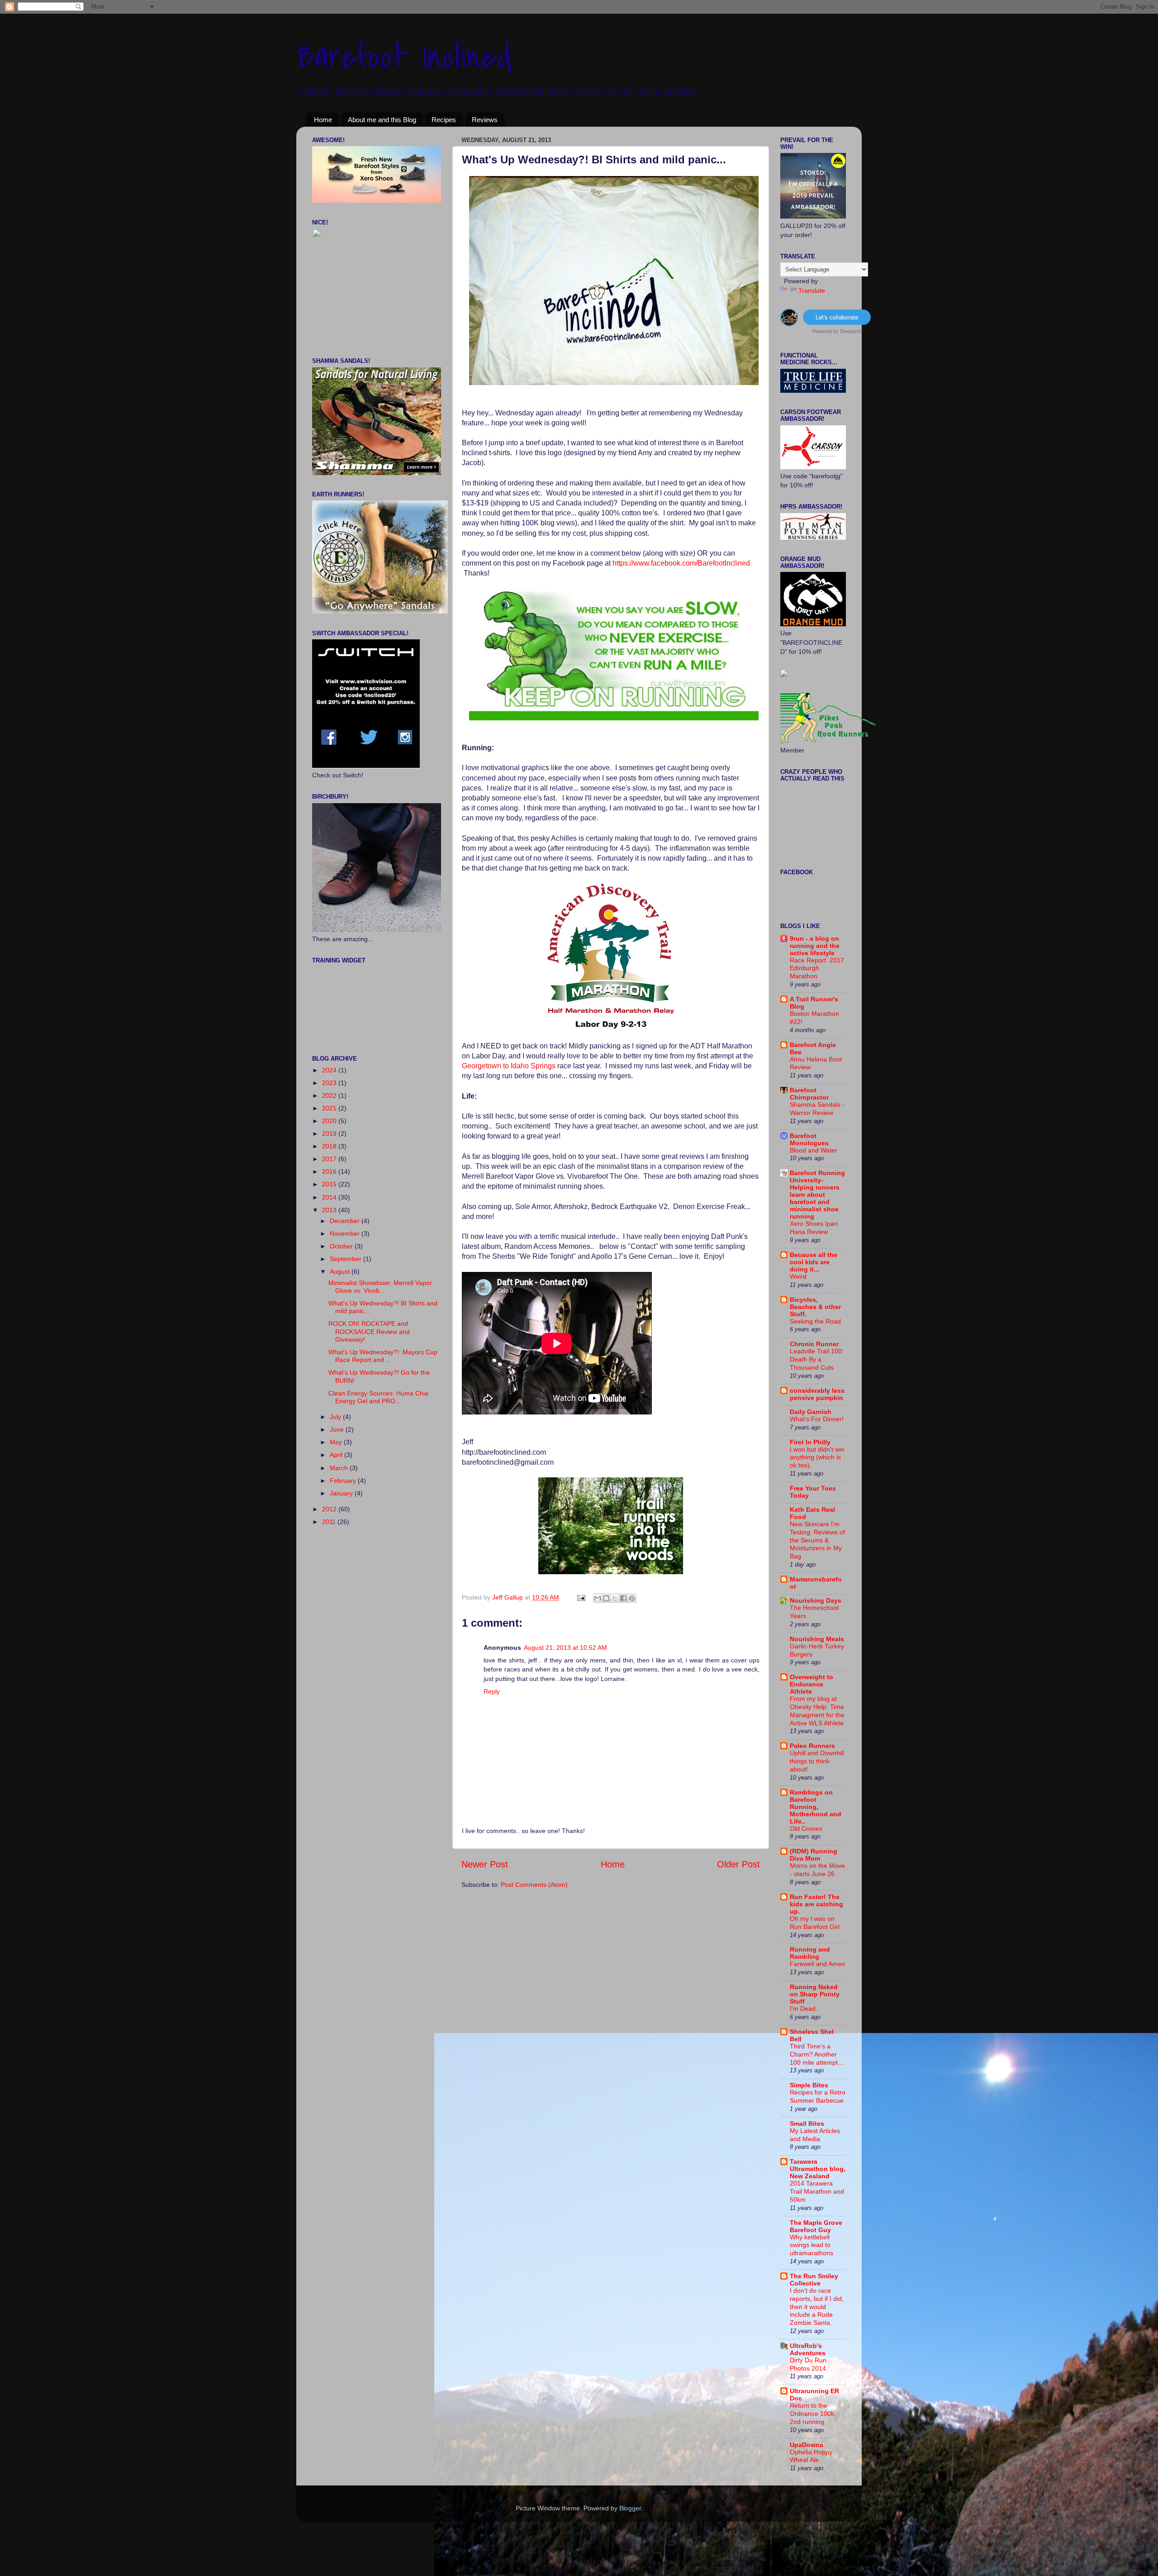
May (337, 1442)
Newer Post (485, 1864)
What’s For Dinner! (817, 1419)
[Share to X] (615, 1598)
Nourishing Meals (817, 1639)
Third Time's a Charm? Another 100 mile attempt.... (817, 2055)
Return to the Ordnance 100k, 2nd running (813, 2414)
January (342, 1493)
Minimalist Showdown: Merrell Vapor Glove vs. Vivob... (380, 1287)
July (336, 1417)
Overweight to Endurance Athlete (812, 1684)
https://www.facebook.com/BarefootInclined (681, 563)
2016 (330, 1171)
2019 (330, 1133)
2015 (330, 1184)
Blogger (630, 2508)
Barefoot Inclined (404, 57)
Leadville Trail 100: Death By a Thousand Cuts (817, 1359)
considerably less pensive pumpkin (817, 1394)
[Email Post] (581, 1597)
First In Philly (810, 1442)
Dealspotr (851, 331)
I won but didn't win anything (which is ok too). (817, 1458)
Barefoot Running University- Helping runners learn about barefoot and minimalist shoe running (817, 1195)
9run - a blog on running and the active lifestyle (815, 946)
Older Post (738, 1864)
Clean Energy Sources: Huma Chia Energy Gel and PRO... (378, 1397)
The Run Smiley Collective (814, 2280)
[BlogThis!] (606, 1598)
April (337, 1455)
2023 (330, 1083)
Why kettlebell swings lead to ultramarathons (812, 2245)
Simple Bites (809, 2085)
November (346, 1233)
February (344, 1481)
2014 (330, 1197)
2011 (330, 1522)
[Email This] (598, 1598)
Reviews (485, 120)
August (341, 1271)
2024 (330, 1070)
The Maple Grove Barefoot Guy (816, 2226)
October (342, 1246)
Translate (812, 290)
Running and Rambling (810, 1953)
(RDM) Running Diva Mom (814, 1855)
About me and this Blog (382, 120)
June (338, 1429)
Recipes (444, 120)
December (346, 1221)
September (346, 1259)
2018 (330, 1146)
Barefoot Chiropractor (809, 1094)
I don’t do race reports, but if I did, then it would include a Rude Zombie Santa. (817, 2307)
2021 (330, 1108)
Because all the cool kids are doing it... (814, 1262)
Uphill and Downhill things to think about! (817, 1761)
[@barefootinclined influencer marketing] (789, 323)
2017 (330, 1159)
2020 (330, 1121)
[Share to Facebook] (623, 1598)
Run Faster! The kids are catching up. (816, 1904)
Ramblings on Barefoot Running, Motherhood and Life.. (816, 1807)
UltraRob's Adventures (808, 2349)
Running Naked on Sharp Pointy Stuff (815, 1994)
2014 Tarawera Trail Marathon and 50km (817, 2192)
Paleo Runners (812, 1746)
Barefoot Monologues (809, 1139)
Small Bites (807, 2124)
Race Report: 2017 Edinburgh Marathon (817, 969)
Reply (492, 1691)
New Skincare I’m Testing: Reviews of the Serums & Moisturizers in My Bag (817, 1540)
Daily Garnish (811, 1412)
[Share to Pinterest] (632, 1598)
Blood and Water (814, 1150)
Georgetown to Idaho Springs (509, 1066)
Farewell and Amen (817, 1964)
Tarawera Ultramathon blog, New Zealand (818, 2169)
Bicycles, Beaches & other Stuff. (815, 1307)
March (340, 1468)
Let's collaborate (837, 317)
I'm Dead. (804, 2009)
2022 (330, 1095)
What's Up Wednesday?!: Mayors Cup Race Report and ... (383, 1356)
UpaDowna (807, 2445)
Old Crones (806, 1829)
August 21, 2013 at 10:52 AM (565, 1647)
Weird (798, 1277)
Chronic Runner (814, 1344)
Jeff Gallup (508, 1597)
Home (323, 120)
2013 (330, 1210)
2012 (330, 1509)
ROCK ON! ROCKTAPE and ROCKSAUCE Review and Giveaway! (369, 1331)
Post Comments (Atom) (534, 1885)
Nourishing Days (816, 1600)
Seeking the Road (815, 1321)
